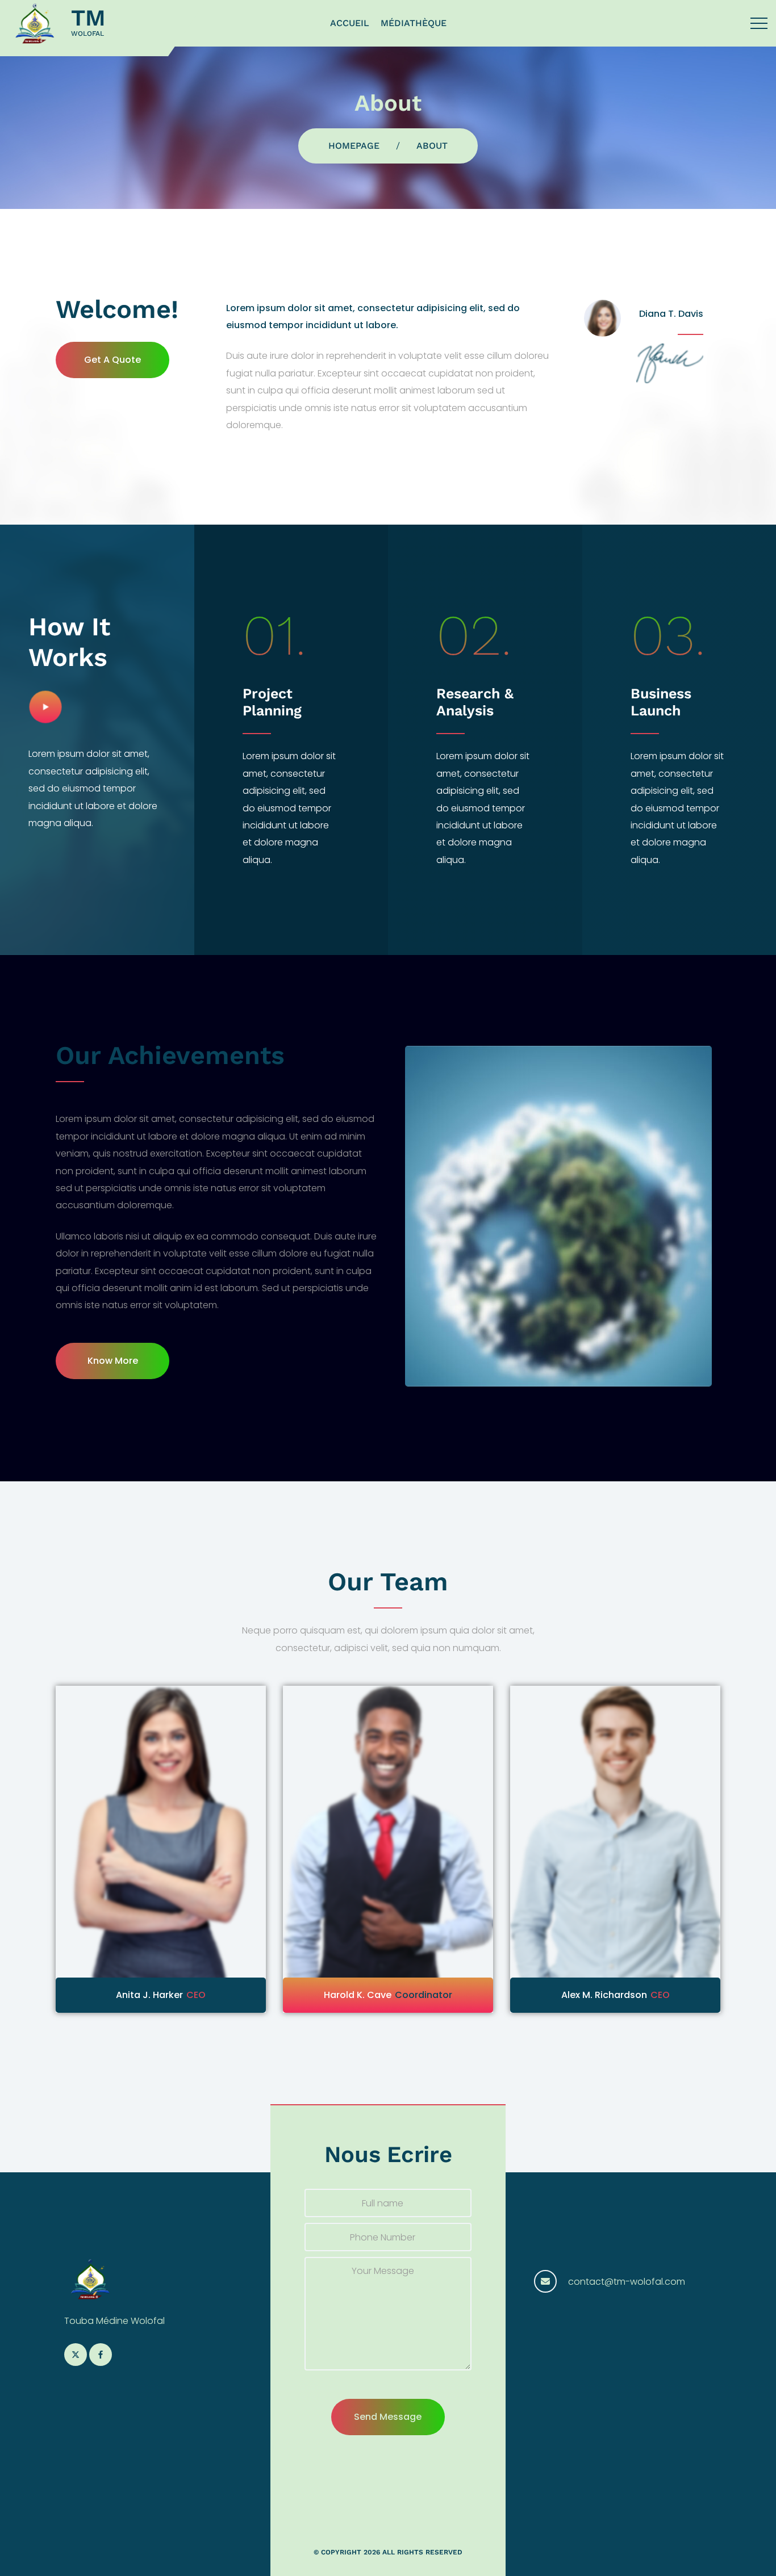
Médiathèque (414, 23)
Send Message (388, 2417)
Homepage (354, 146)
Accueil (350, 23)
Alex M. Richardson (377, 1995)
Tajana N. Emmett (586, 1995)
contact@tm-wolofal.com (627, 2282)
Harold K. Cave (130, 1995)
